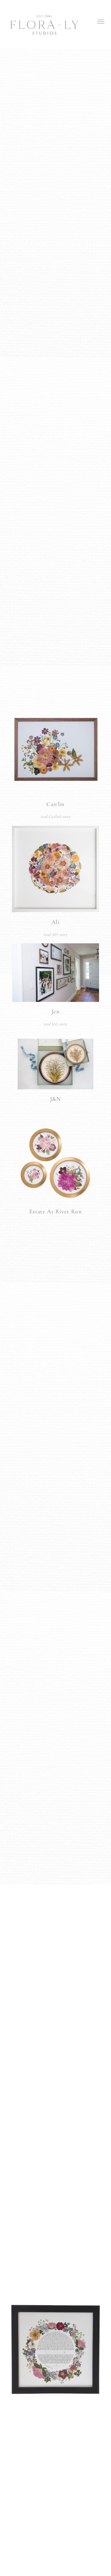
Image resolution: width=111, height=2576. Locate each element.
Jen (55, 1012)
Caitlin (55, 804)
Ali (55, 922)
